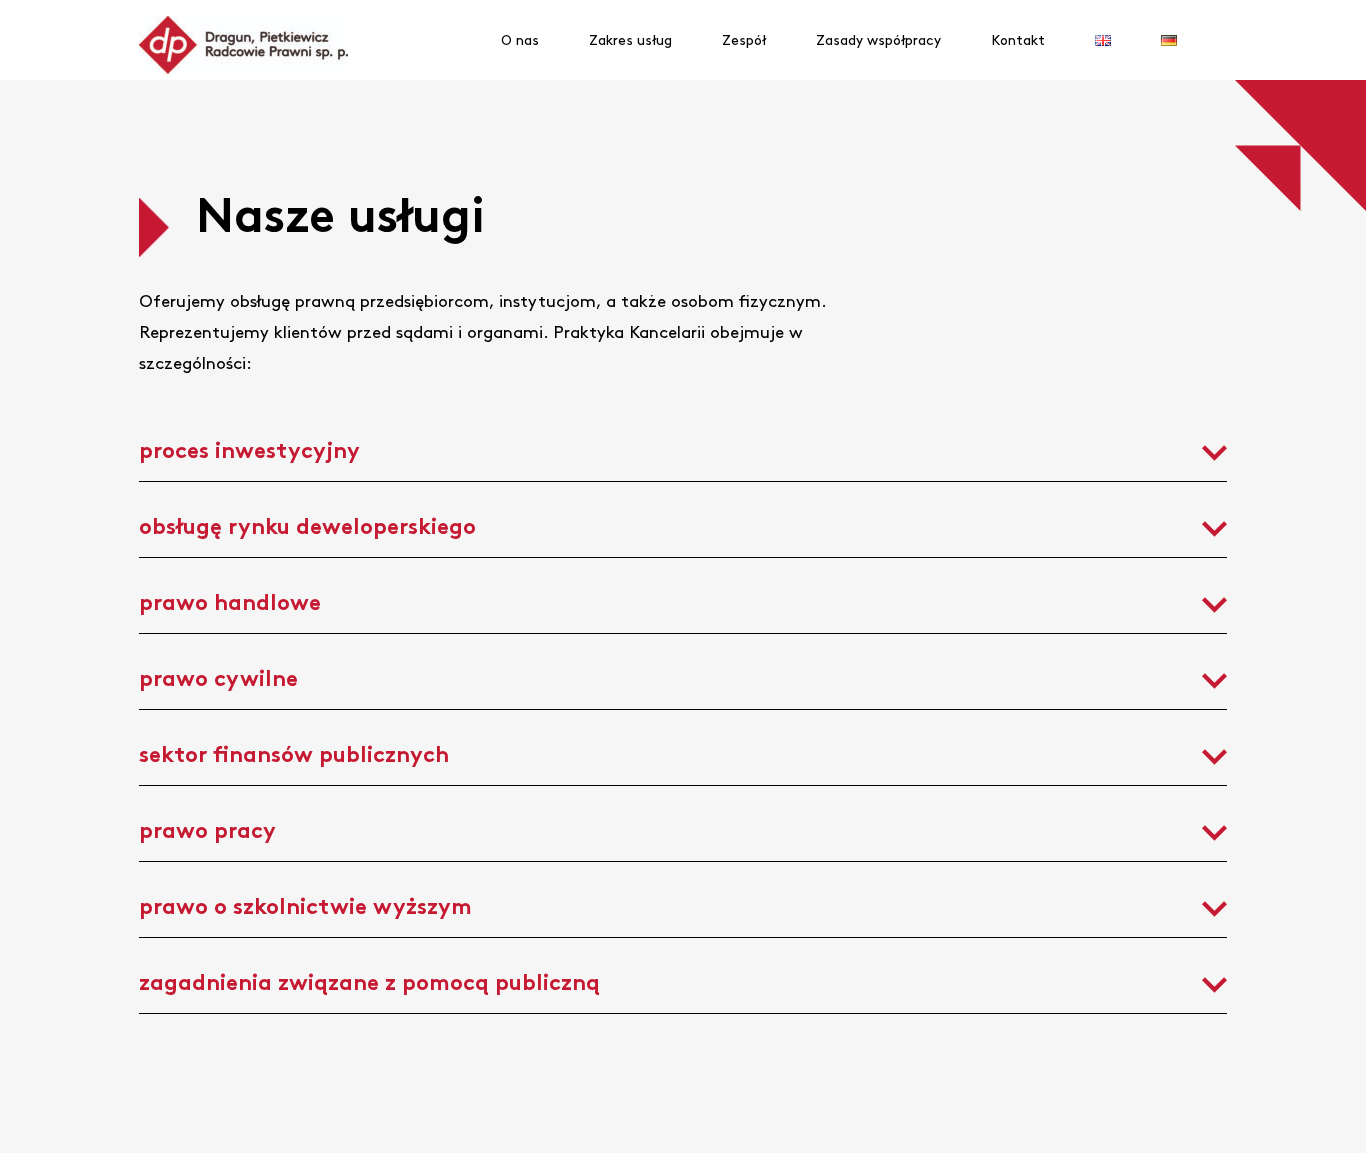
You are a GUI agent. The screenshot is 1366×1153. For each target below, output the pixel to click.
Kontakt (1018, 40)
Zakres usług (630, 40)
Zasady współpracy (878, 40)
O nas (520, 40)
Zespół (744, 40)
